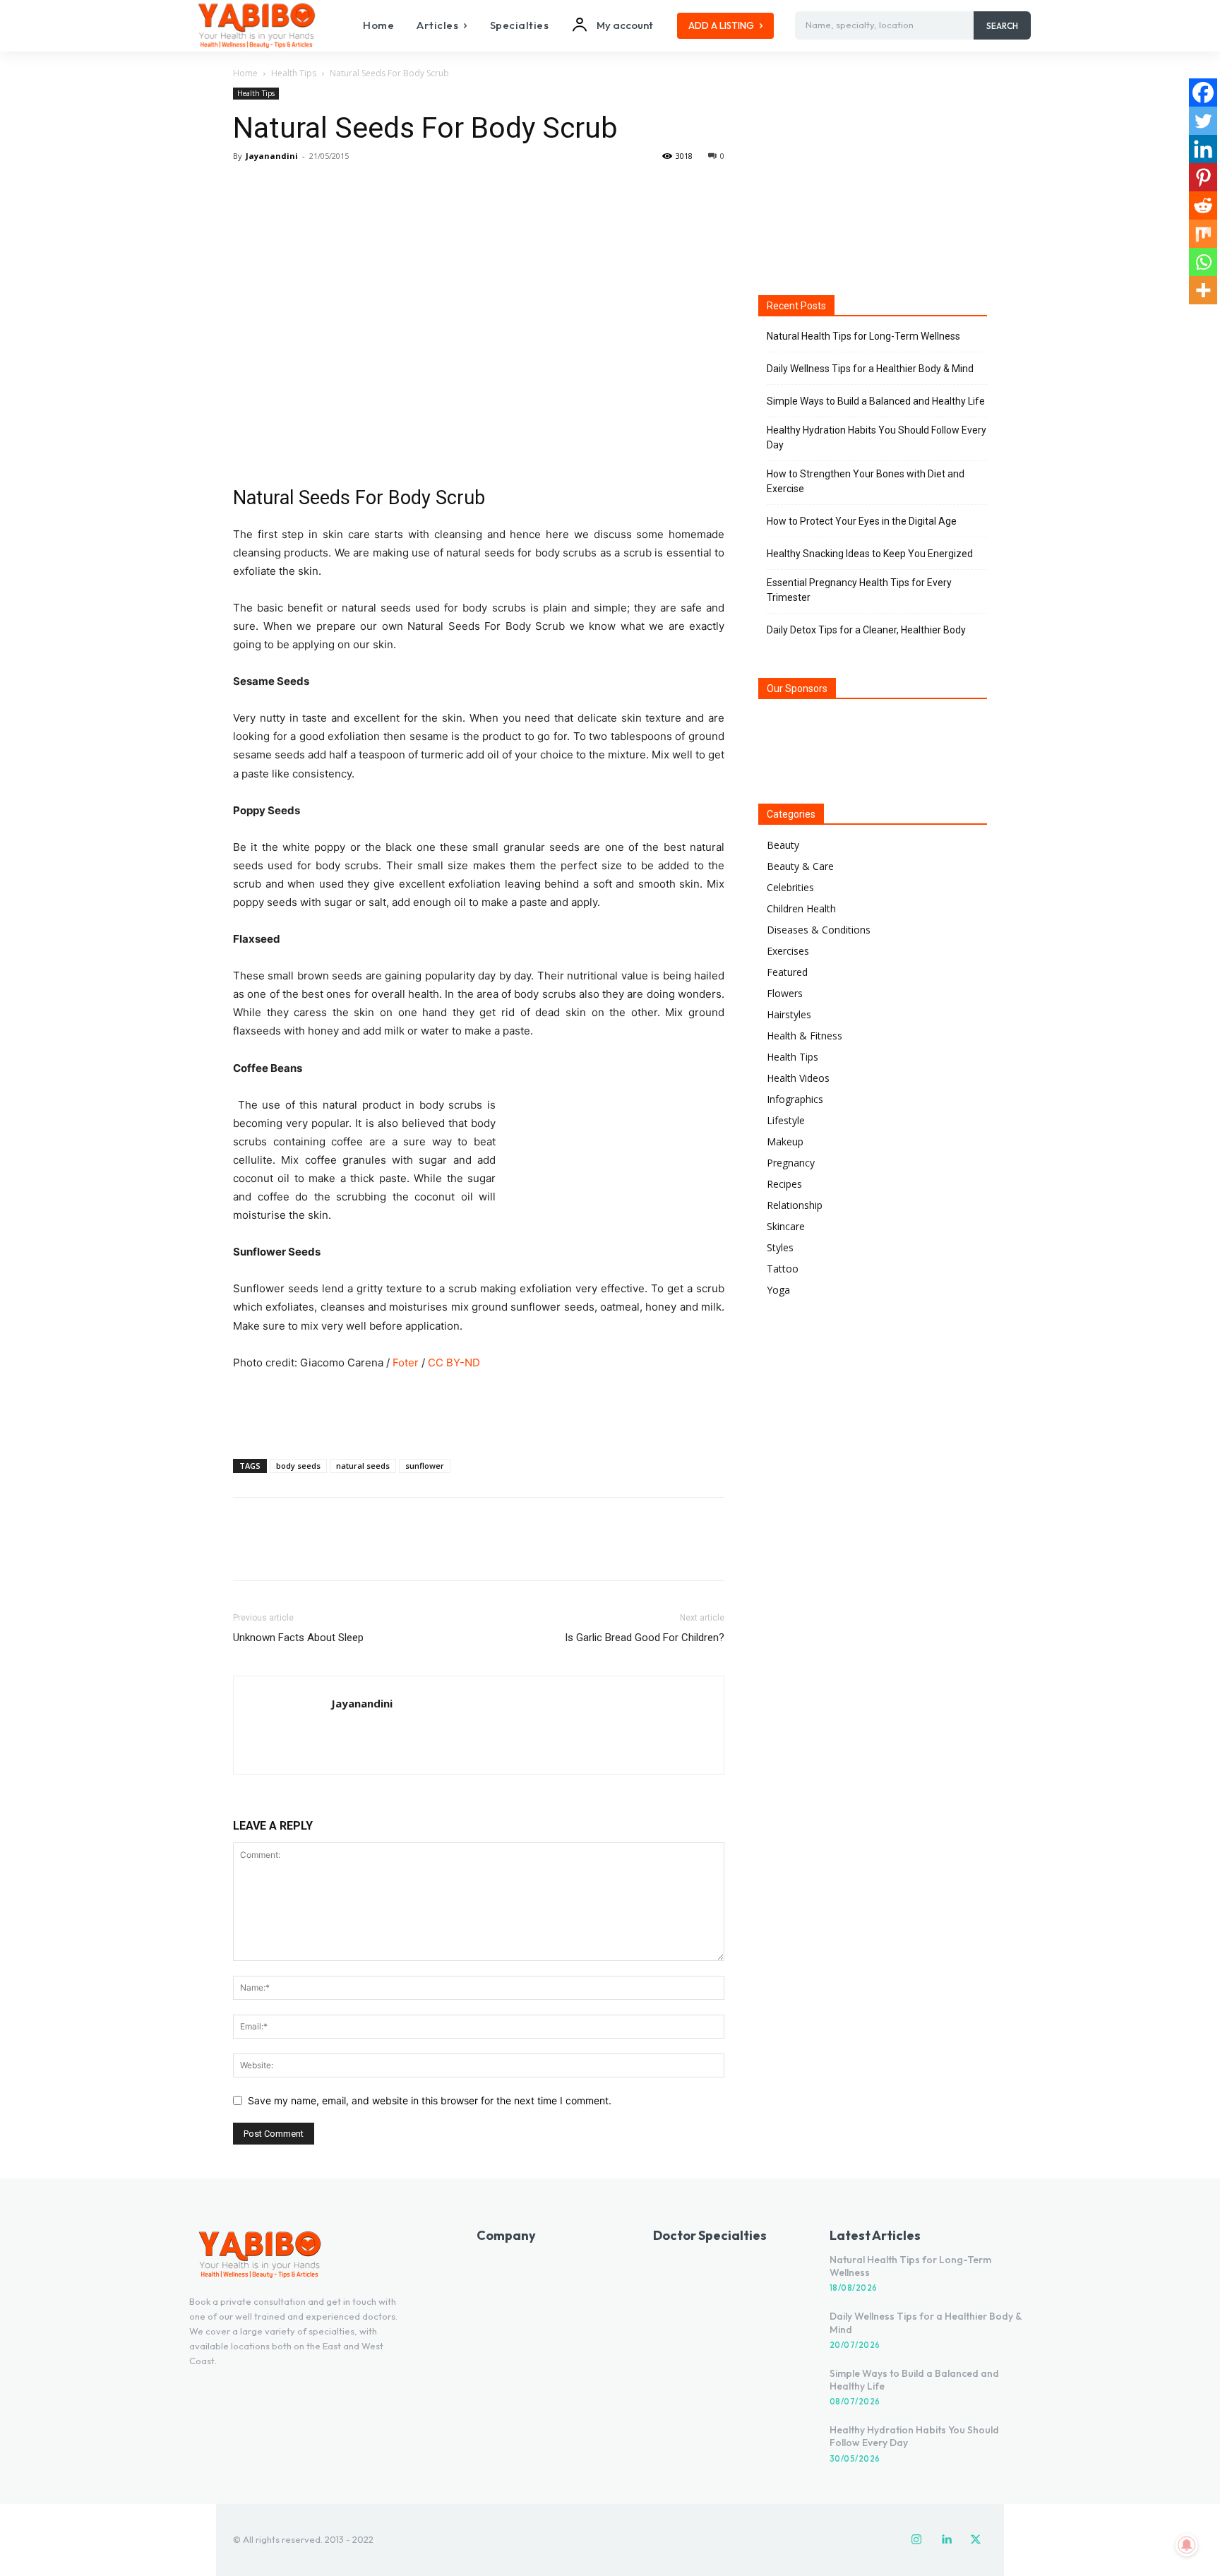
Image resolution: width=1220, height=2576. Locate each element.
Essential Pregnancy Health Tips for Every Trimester (859, 590)
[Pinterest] (312, 188)
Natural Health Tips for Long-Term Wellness (863, 336)
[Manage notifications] (1187, 2545)
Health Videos (798, 1078)
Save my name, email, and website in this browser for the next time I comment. (430, 2100)
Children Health (801, 908)
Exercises (788, 951)
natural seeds (363, 1466)
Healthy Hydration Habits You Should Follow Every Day (877, 437)
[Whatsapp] (1203, 262)
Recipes (784, 1184)
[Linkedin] (1203, 149)
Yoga (778, 1290)
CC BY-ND (454, 1362)
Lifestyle (786, 1120)
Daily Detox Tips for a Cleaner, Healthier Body (866, 630)
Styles (780, 1247)
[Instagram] (916, 2540)
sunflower (425, 1466)
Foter (406, 1362)
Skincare (786, 1226)
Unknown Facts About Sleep (298, 1638)
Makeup (785, 1141)
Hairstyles (789, 1014)
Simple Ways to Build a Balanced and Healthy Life (876, 401)
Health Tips (294, 73)
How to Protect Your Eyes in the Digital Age (862, 521)
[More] (378, 188)
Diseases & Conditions (819, 930)
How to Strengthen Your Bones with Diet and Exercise (866, 481)
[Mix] (1203, 234)
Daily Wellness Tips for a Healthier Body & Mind (870, 369)
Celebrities (790, 887)
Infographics (795, 1099)
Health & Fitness (805, 1036)
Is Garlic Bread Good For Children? (645, 1638)
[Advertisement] (479, 1412)
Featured (787, 972)
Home (245, 73)
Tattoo (783, 1269)
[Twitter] (280, 188)
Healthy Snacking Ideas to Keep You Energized (870, 554)
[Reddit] (1203, 205)
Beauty (783, 845)
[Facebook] (247, 188)
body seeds (298, 1466)
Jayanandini (272, 156)
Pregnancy (791, 1163)
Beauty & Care (800, 866)
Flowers (785, 993)
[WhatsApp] (345, 188)
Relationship (795, 1205)
